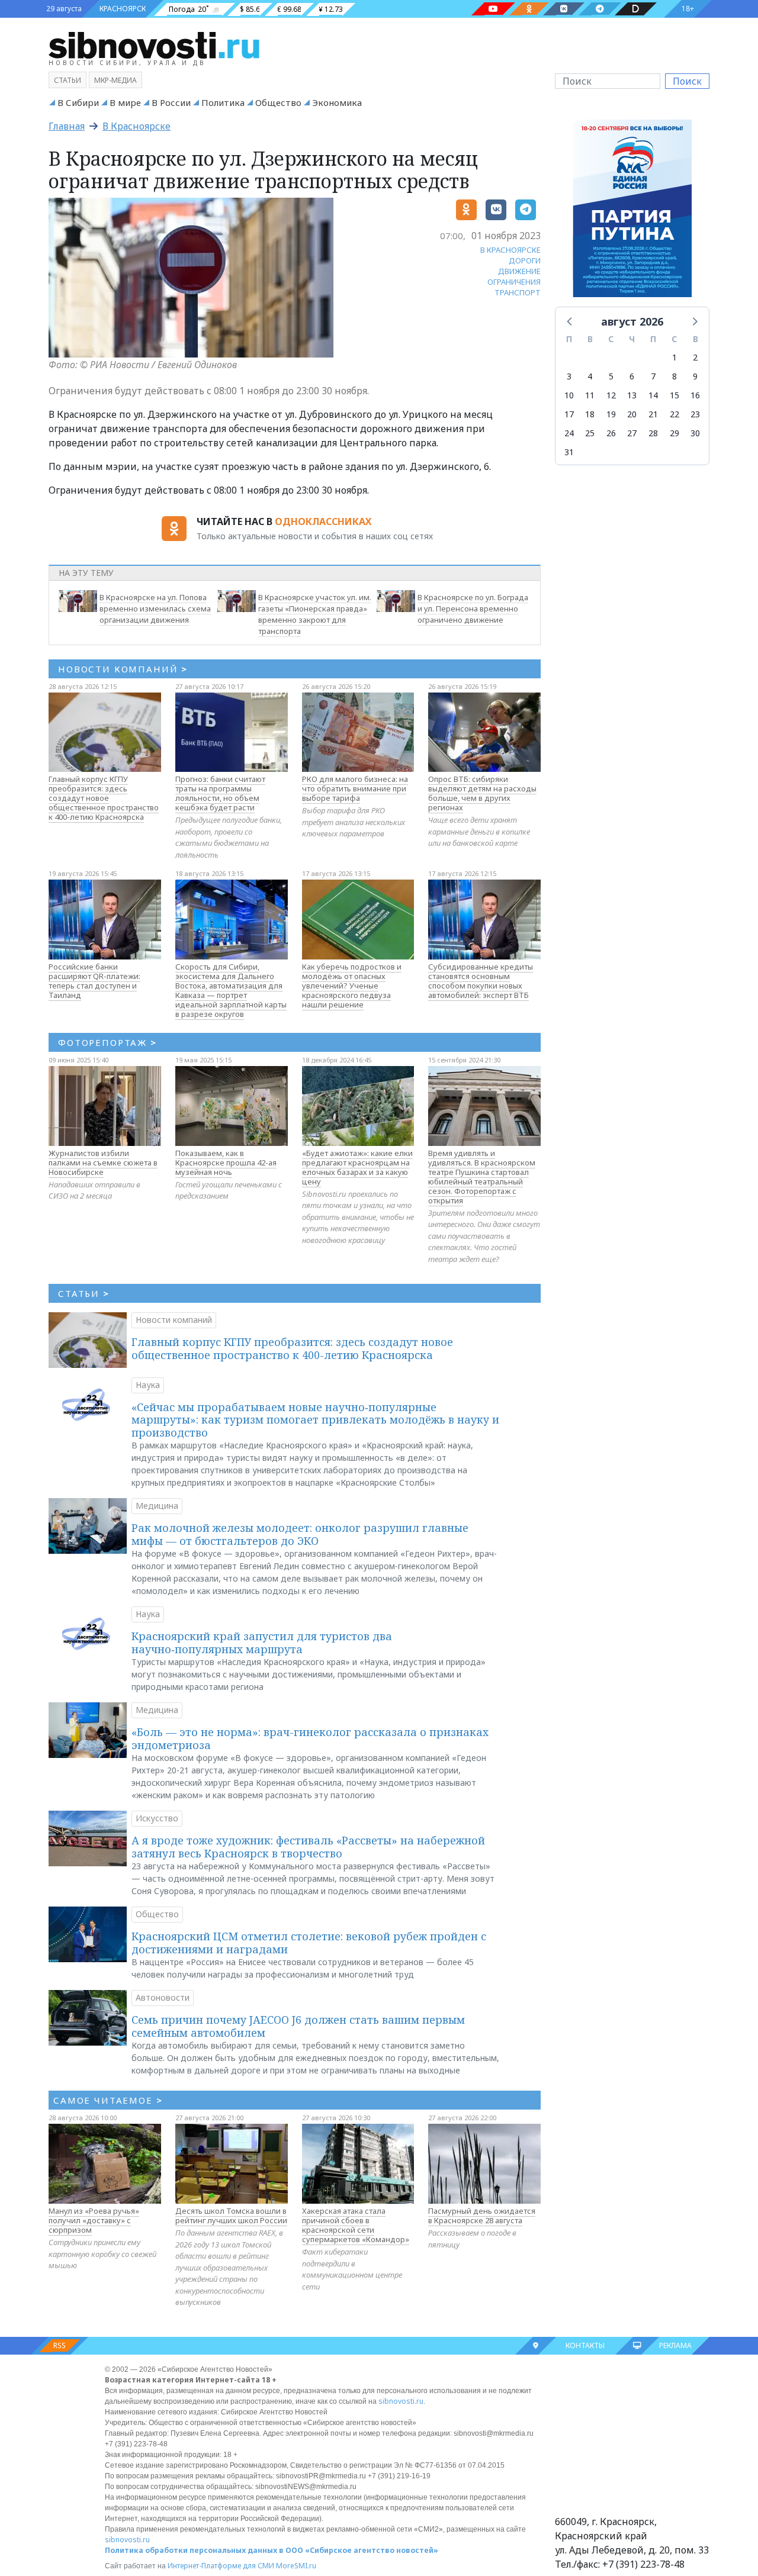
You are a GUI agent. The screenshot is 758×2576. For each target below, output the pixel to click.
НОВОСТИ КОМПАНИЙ (123, 669)
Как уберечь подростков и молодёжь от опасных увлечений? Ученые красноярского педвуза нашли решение (352, 986)
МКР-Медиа (115, 80)
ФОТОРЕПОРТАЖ (107, 1042)
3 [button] (569, 376)
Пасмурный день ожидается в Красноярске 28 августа (482, 2216)
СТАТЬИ (84, 1293)
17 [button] (569, 414)
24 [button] (569, 433)
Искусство (157, 1818)
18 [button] (590, 414)
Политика (223, 102)
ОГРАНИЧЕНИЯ (514, 282)
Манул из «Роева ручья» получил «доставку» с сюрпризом (94, 2220)
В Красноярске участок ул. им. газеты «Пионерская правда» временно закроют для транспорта (315, 614)
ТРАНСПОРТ (518, 292)
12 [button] (611, 395)
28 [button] (653, 433)
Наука (148, 1385)
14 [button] (653, 395)
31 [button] (569, 452)
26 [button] (611, 433)
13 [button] (632, 395)
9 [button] (695, 376)
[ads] (632, 212)
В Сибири (78, 102)
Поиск (687, 81)
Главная (67, 126)
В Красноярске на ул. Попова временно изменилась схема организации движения (155, 608)
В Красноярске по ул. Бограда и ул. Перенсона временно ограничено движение (473, 608)
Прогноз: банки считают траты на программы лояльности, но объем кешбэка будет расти (220, 793)
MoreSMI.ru (296, 2566)
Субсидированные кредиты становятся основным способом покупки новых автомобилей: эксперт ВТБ (481, 981)
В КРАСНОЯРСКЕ (510, 250)
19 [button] (611, 414)
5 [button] (611, 376)
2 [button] (695, 357)
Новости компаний (174, 1320)
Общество (278, 102)
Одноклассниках (323, 521)
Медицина (157, 1506)
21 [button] (653, 414)
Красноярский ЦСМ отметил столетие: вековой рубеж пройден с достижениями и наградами (309, 1943)
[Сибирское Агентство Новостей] (154, 44)
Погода (182, 9)
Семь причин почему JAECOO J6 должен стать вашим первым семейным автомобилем (298, 2026)
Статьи (68, 80)
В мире (125, 102)
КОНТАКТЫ (585, 2345)
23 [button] (695, 414)
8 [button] (675, 376)
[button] (570, 321)
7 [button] (653, 376)
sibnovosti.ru (401, 2401)
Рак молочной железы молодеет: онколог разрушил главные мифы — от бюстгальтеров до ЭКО (300, 1534)
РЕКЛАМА (675, 2345)
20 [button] (632, 414)
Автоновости (163, 1997)
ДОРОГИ (525, 260)
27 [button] (632, 433)
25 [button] (590, 433)
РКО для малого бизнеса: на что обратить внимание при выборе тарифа (355, 788)
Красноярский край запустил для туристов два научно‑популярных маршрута (262, 1643)
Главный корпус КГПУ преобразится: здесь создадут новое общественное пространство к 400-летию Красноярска (104, 798)
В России (171, 102)
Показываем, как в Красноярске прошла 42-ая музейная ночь (226, 1163)
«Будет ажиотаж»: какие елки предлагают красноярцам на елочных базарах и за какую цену (357, 1167)
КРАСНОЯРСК (123, 9)
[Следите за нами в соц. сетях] (493, 9)
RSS (60, 2345)
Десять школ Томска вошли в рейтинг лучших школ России (231, 2216)
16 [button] (695, 395)
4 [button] (590, 376)
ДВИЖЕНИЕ (519, 271)
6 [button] (632, 376)
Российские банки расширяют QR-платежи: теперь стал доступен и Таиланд (94, 981)
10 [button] (569, 395)
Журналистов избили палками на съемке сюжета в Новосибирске (103, 1163)
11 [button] (590, 395)
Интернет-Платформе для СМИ (221, 2566)
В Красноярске (136, 126)
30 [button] (695, 433)
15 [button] (675, 395)
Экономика (337, 102)
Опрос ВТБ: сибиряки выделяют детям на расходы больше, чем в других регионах (482, 793)
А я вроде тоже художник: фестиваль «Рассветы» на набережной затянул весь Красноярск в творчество (308, 1847)
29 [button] (675, 433)
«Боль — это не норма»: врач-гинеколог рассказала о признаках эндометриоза (310, 1738)
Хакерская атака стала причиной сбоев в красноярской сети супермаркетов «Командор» (356, 2225)
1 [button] (675, 357)
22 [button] (675, 414)
